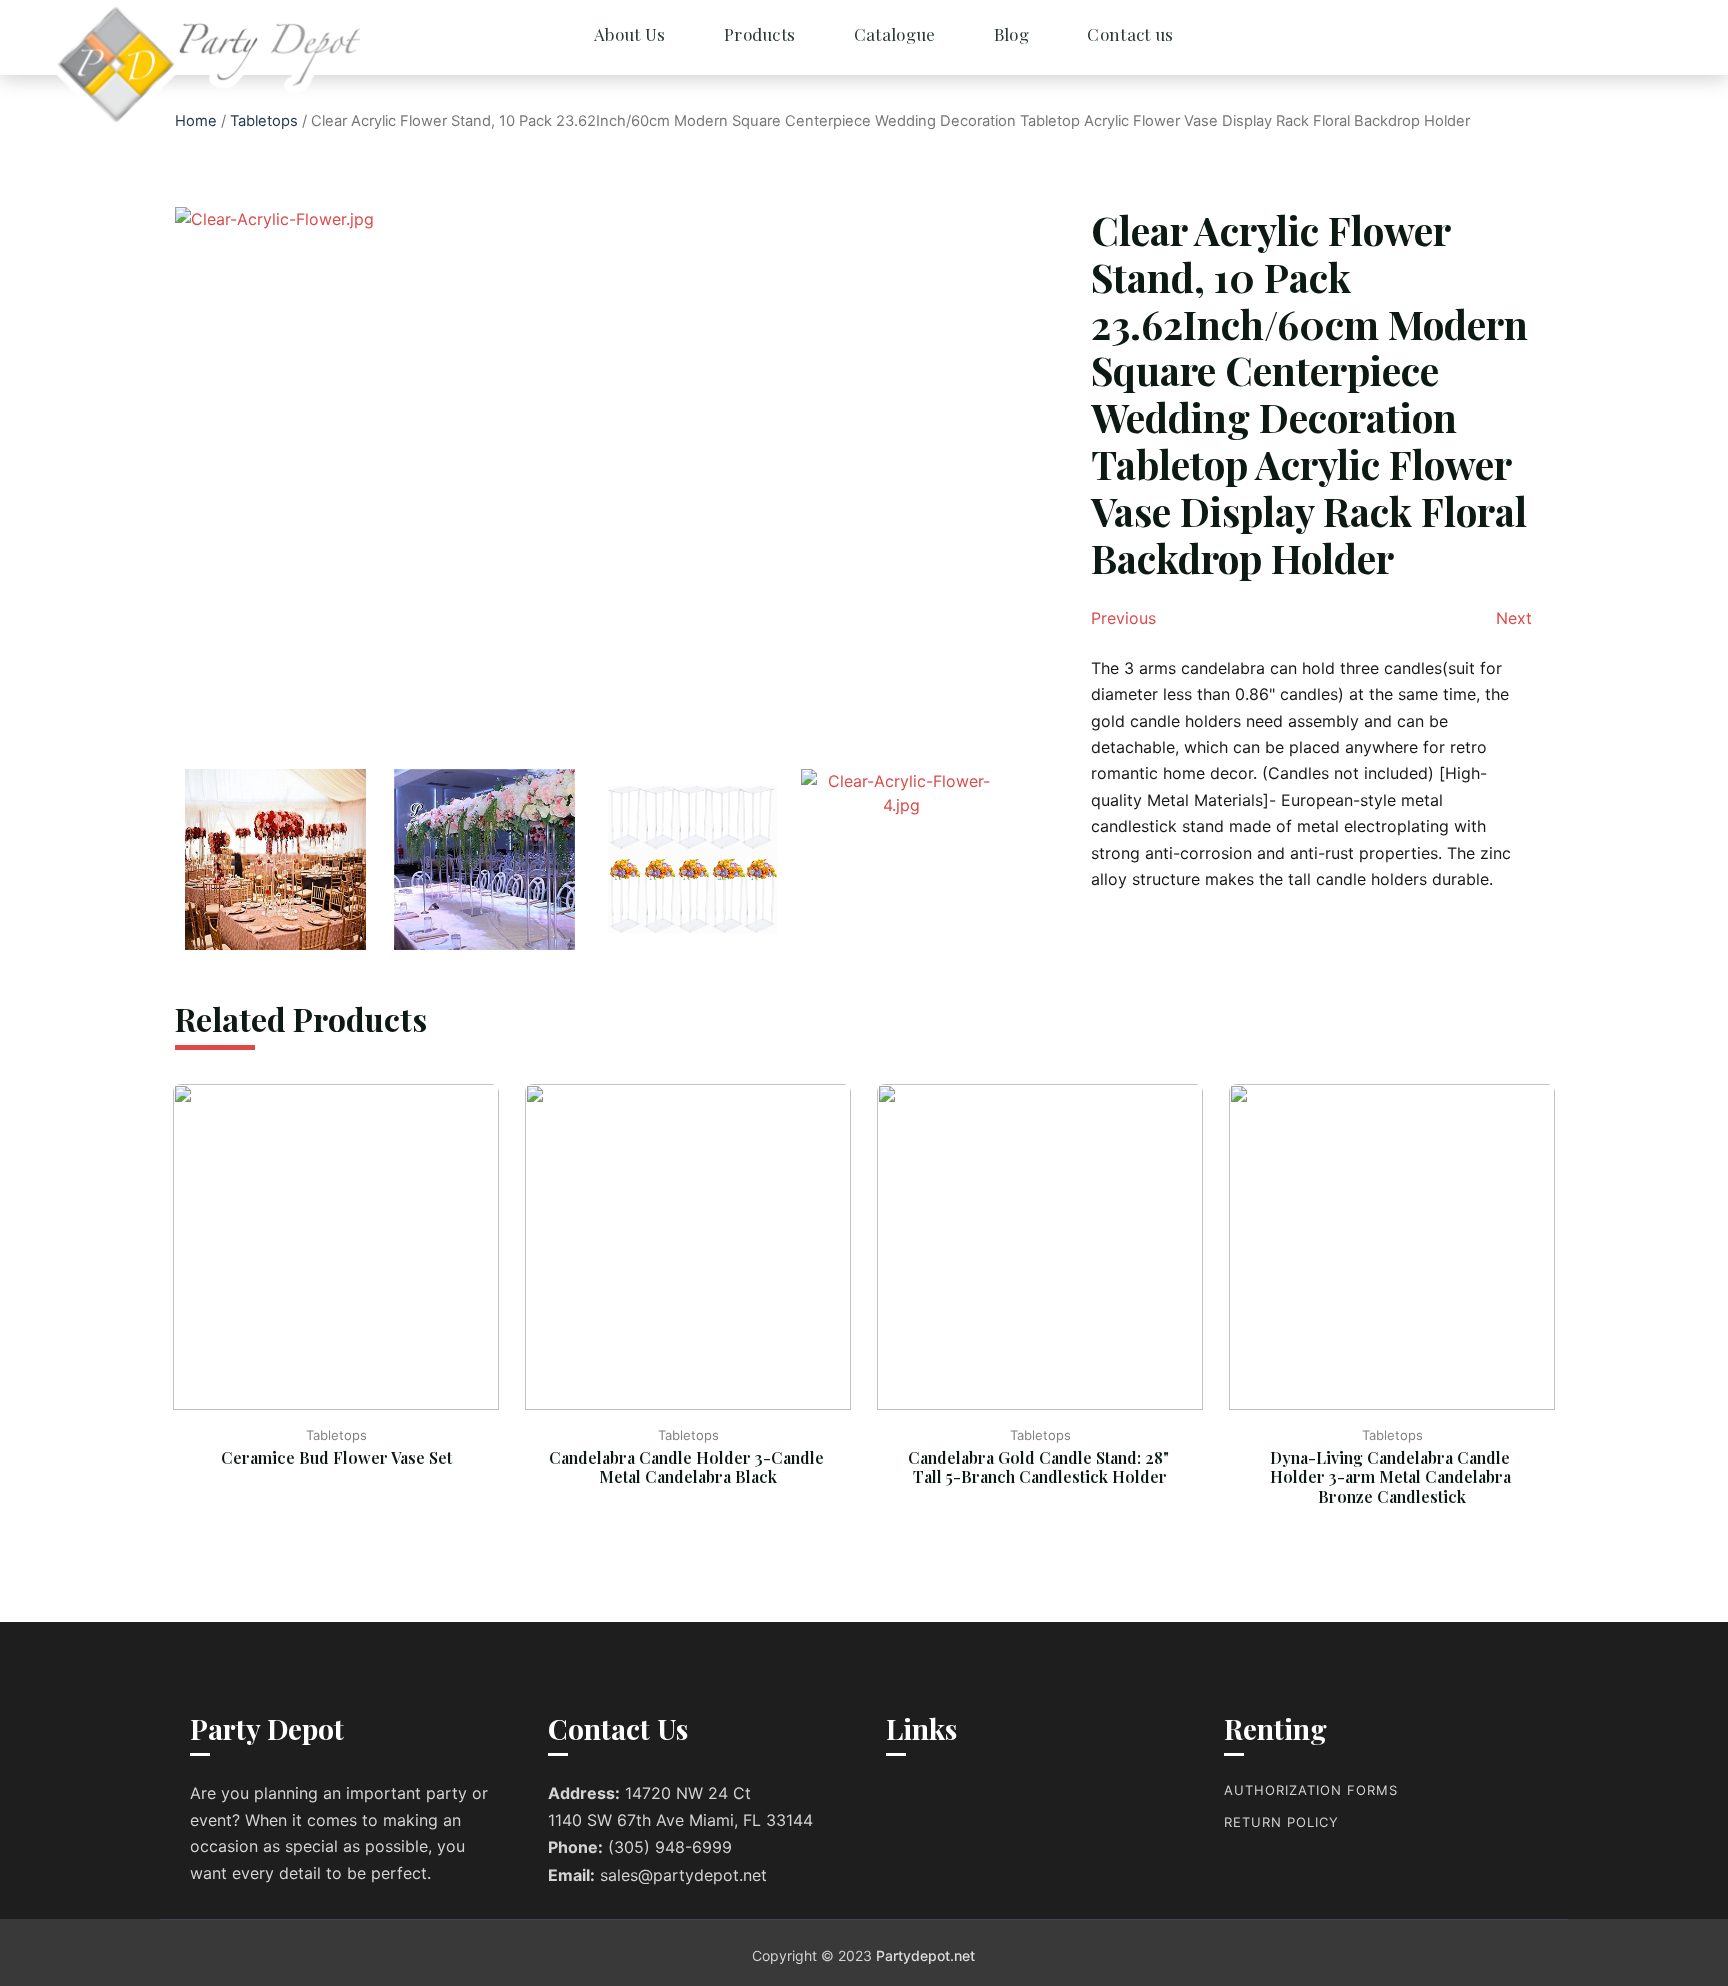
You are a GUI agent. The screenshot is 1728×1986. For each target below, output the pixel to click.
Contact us (1130, 34)
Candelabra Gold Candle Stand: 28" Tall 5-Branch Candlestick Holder (1040, 1467)
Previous (1123, 618)
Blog (1011, 34)
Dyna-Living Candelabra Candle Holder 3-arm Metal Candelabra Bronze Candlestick (1392, 1476)
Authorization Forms (1311, 1790)
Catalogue (895, 34)
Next (1514, 618)
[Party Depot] (140, 65)
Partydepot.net (925, 1955)
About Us (629, 34)
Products (759, 34)
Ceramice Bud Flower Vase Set (336, 1457)
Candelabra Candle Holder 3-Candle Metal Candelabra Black (688, 1467)
